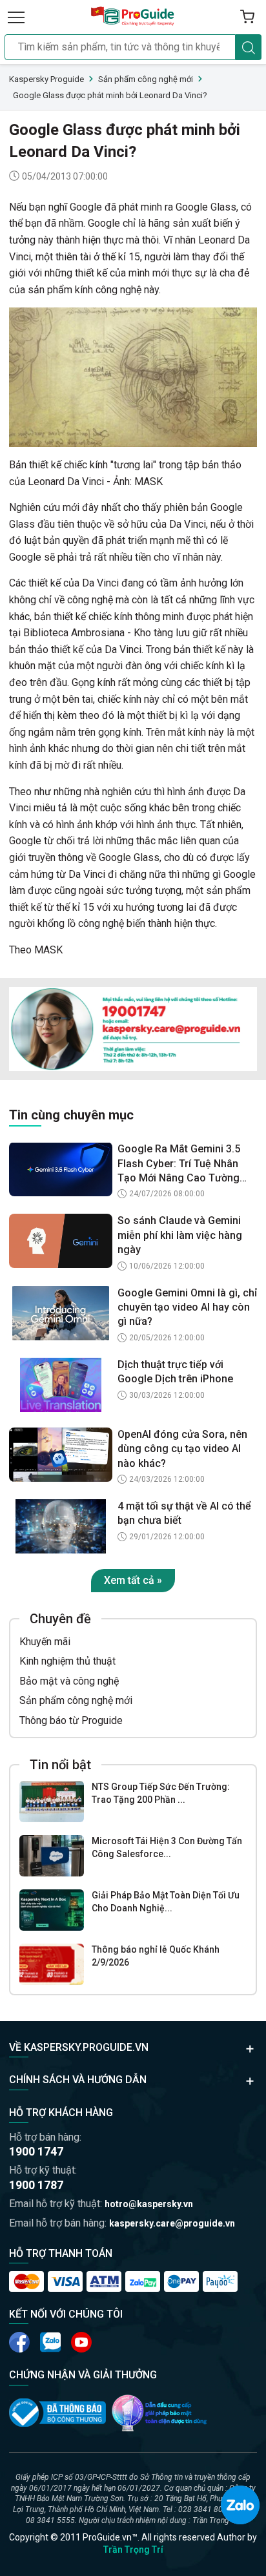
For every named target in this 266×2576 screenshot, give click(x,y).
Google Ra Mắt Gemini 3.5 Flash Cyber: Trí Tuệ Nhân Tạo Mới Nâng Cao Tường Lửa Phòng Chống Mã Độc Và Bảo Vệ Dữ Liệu (187, 1164)
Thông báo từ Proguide (71, 1720)
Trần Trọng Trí (133, 2550)
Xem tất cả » (133, 1580)
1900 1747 (36, 2151)
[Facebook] (19, 2342)
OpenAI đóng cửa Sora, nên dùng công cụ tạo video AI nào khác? (182, 1449)
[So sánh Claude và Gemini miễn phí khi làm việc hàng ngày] (61, 1241)
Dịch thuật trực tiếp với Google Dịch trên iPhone (175, 1372)
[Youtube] (50, 2342)
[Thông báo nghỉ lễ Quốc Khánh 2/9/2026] (52, 1964)
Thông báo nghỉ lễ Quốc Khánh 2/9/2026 (156, 1956)
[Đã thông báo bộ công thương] (57, 2413)
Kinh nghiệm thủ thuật (67, 1661)
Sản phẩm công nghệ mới (76, 1700)
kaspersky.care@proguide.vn (172, 2223)
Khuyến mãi (45, 1642)
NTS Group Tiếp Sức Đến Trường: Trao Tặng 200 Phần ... (161, 1793)
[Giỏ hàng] (247, 17)
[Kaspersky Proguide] (133, 17)
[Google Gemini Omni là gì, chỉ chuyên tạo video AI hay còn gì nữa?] (61, 1313)
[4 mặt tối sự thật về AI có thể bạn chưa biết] (61, 1526)
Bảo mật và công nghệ (69, 1681)
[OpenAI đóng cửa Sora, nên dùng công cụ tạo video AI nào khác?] (61, 1455)
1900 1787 (36, 2185)
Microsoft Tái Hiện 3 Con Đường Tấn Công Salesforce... (167, 1847)
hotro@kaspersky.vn (149, 2204)
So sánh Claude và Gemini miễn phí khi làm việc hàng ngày (180, 1235)
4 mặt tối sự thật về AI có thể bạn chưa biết (184, 1513)
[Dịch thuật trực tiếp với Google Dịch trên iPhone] (61, 1385)
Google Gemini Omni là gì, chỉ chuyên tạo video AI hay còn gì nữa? (187, 1307)
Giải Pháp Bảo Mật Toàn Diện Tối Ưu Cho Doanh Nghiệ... (166, 1902)
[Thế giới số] (159, 2413)
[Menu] (16, 17)
